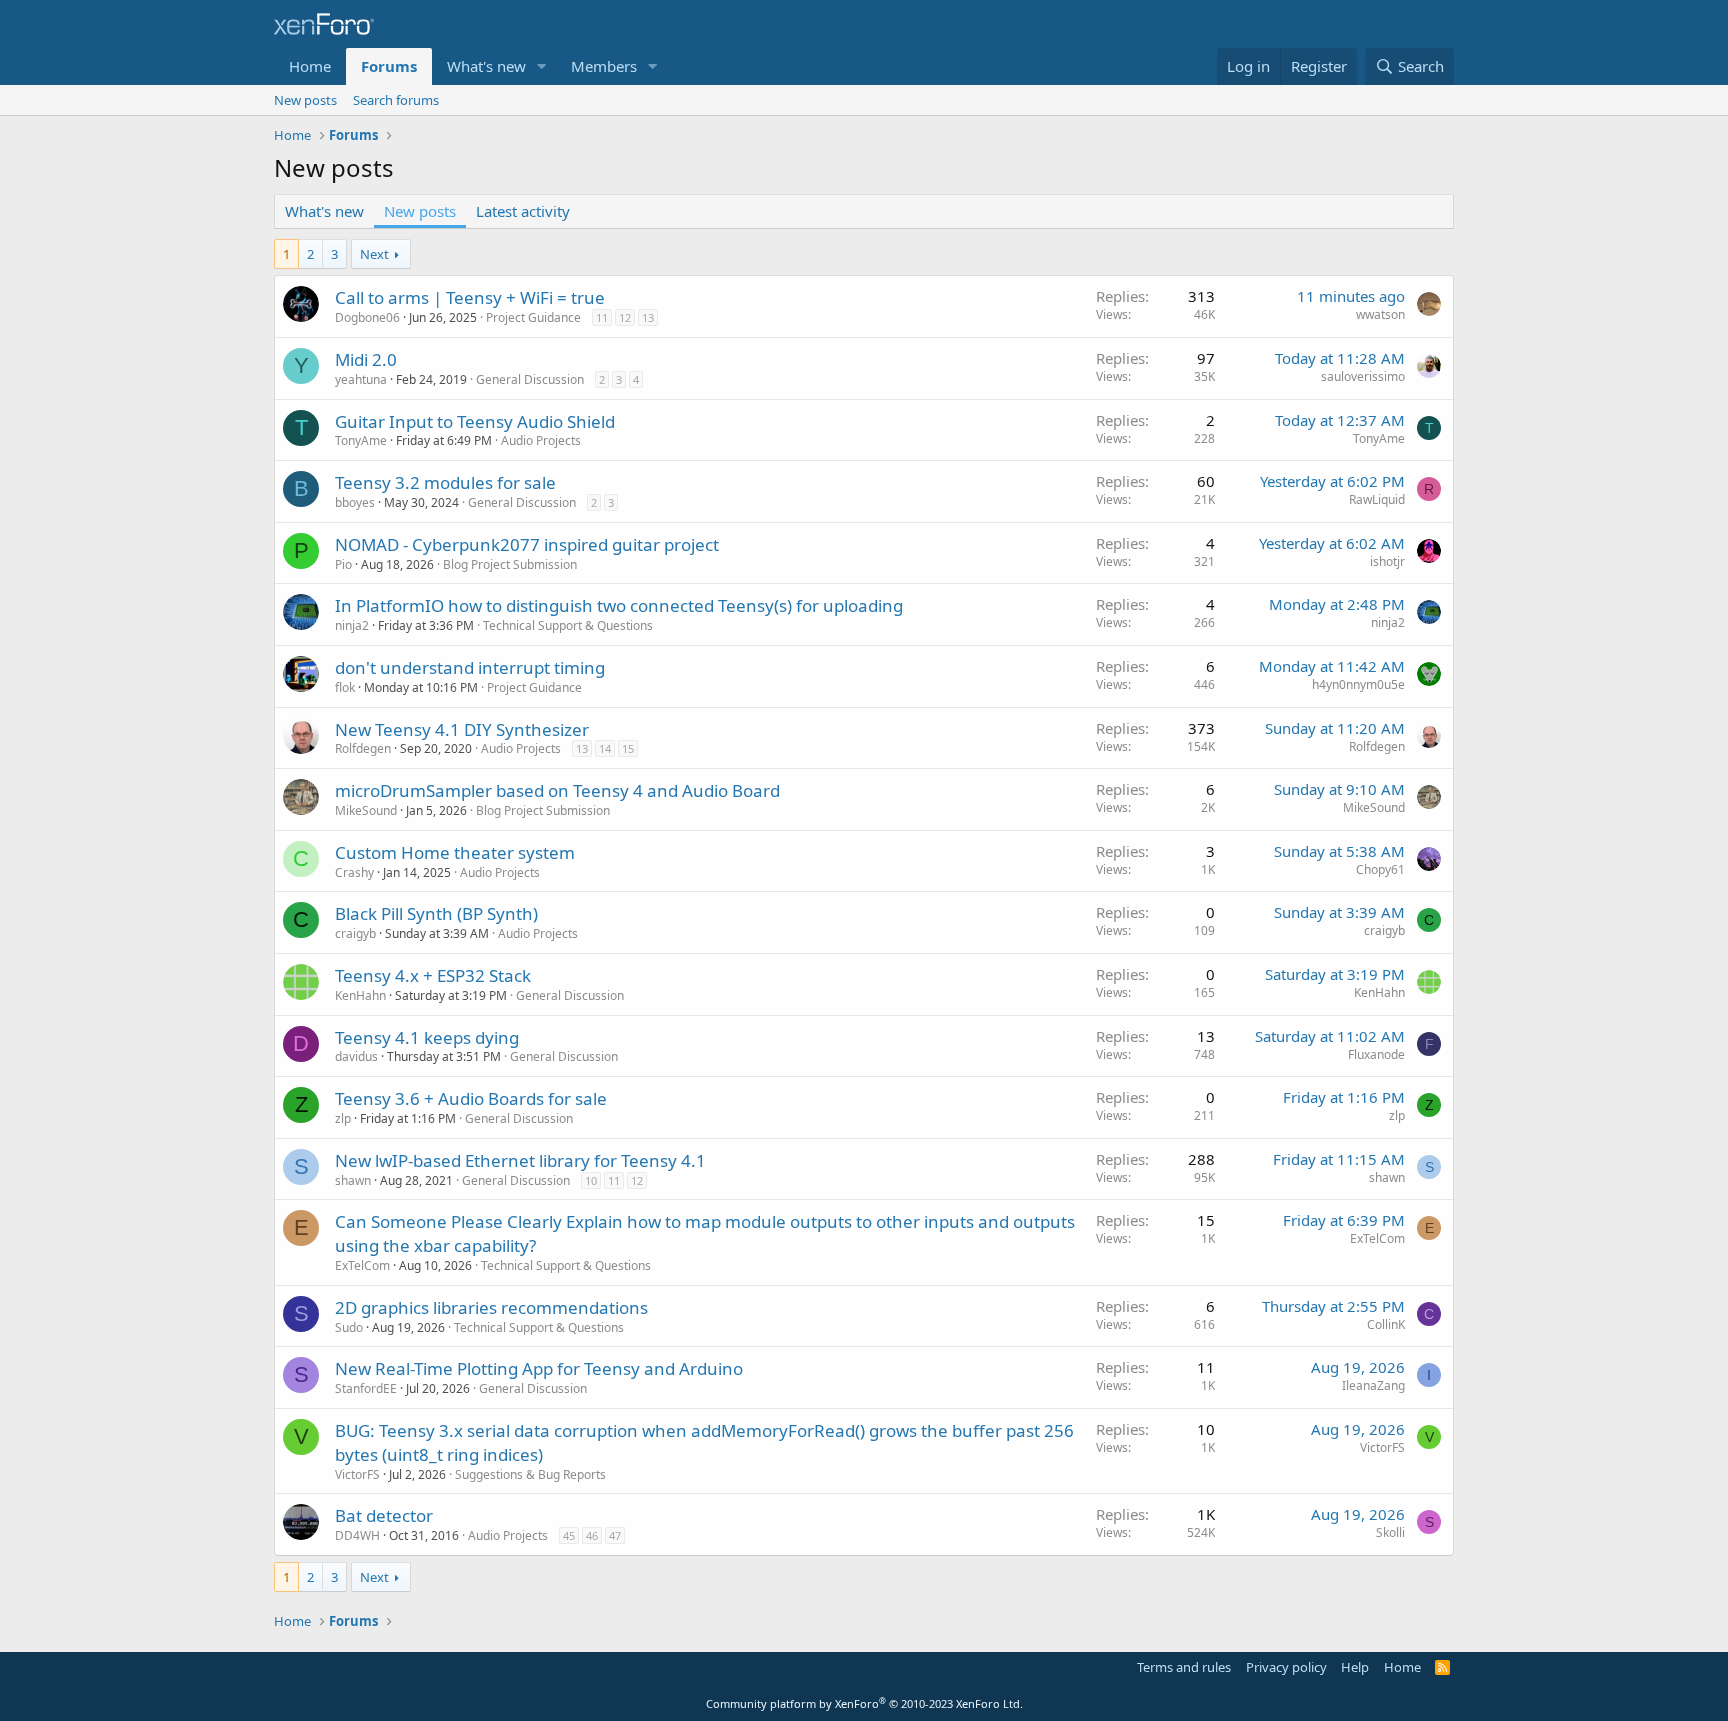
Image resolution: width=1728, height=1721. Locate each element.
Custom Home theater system (455, 852)
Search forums (396, 100)
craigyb (355, 933)
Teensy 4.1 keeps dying (427, 1037)
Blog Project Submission (510, 564)
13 (648, 317)
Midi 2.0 (366, 359)
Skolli (1390, 1532)
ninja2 (352, 625)
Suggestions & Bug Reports (530, 1474)
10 (591, 1180)
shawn (353, 1180)
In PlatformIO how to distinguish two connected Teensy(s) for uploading (619, 605)
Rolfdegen (363, 748)
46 (592, 1535)
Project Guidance (533, 317)
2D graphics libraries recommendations (491, 1307)
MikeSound (366, 810)
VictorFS (357, 1474)
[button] (542, 66)
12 (625, 317)
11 (602, 317)
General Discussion (530, 379)
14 (605, 748)
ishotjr (1387, 561)
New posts (305, 100)
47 (615, 1535)
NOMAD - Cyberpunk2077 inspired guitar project (527, 544)
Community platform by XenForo (864, 1703)
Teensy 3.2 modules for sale (445, 482)
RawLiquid (1377, 499)
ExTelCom (362, 1265)
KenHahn (360, 995)
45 (569, 1535)
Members (604, 66)
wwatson (1380, 314)
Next (374, 254)
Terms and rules (1184, 1667)
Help (1355, 1667)
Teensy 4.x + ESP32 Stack (433, 975)
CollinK (1386, 1324)
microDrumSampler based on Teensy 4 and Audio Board (557, 790)
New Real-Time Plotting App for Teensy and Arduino (539, 1368)
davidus (356, 1056)
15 (628, 748)
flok (345, 687)
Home (310, 66)
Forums (389, 66)
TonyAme (361, 440)
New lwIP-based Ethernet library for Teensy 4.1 (520, 1160)
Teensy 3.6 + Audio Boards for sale (471, 1098)
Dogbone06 (367, 317)
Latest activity (523, 211)
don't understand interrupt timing (470, 667)
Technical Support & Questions (568, 625)
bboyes (355, 502)
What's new (486, 66)
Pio (343, 564)
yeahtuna (361, 379)
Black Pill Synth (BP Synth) (436, 913)
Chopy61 (1380, 869)
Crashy (354, 872)
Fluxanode (1376, 1054)
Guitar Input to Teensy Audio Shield (475, 421)
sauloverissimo (1363, 376)
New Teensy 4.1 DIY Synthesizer (462, 729)
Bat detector (384, 1515)
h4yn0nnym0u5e (1358, 684)
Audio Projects (541, 440)
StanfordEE (366, 1388)
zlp (343, 1118)
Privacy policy (1286, 1667)
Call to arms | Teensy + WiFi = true (470, 297)
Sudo (349, 1327)
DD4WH (357, 1535)
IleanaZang (1373, 1385)
